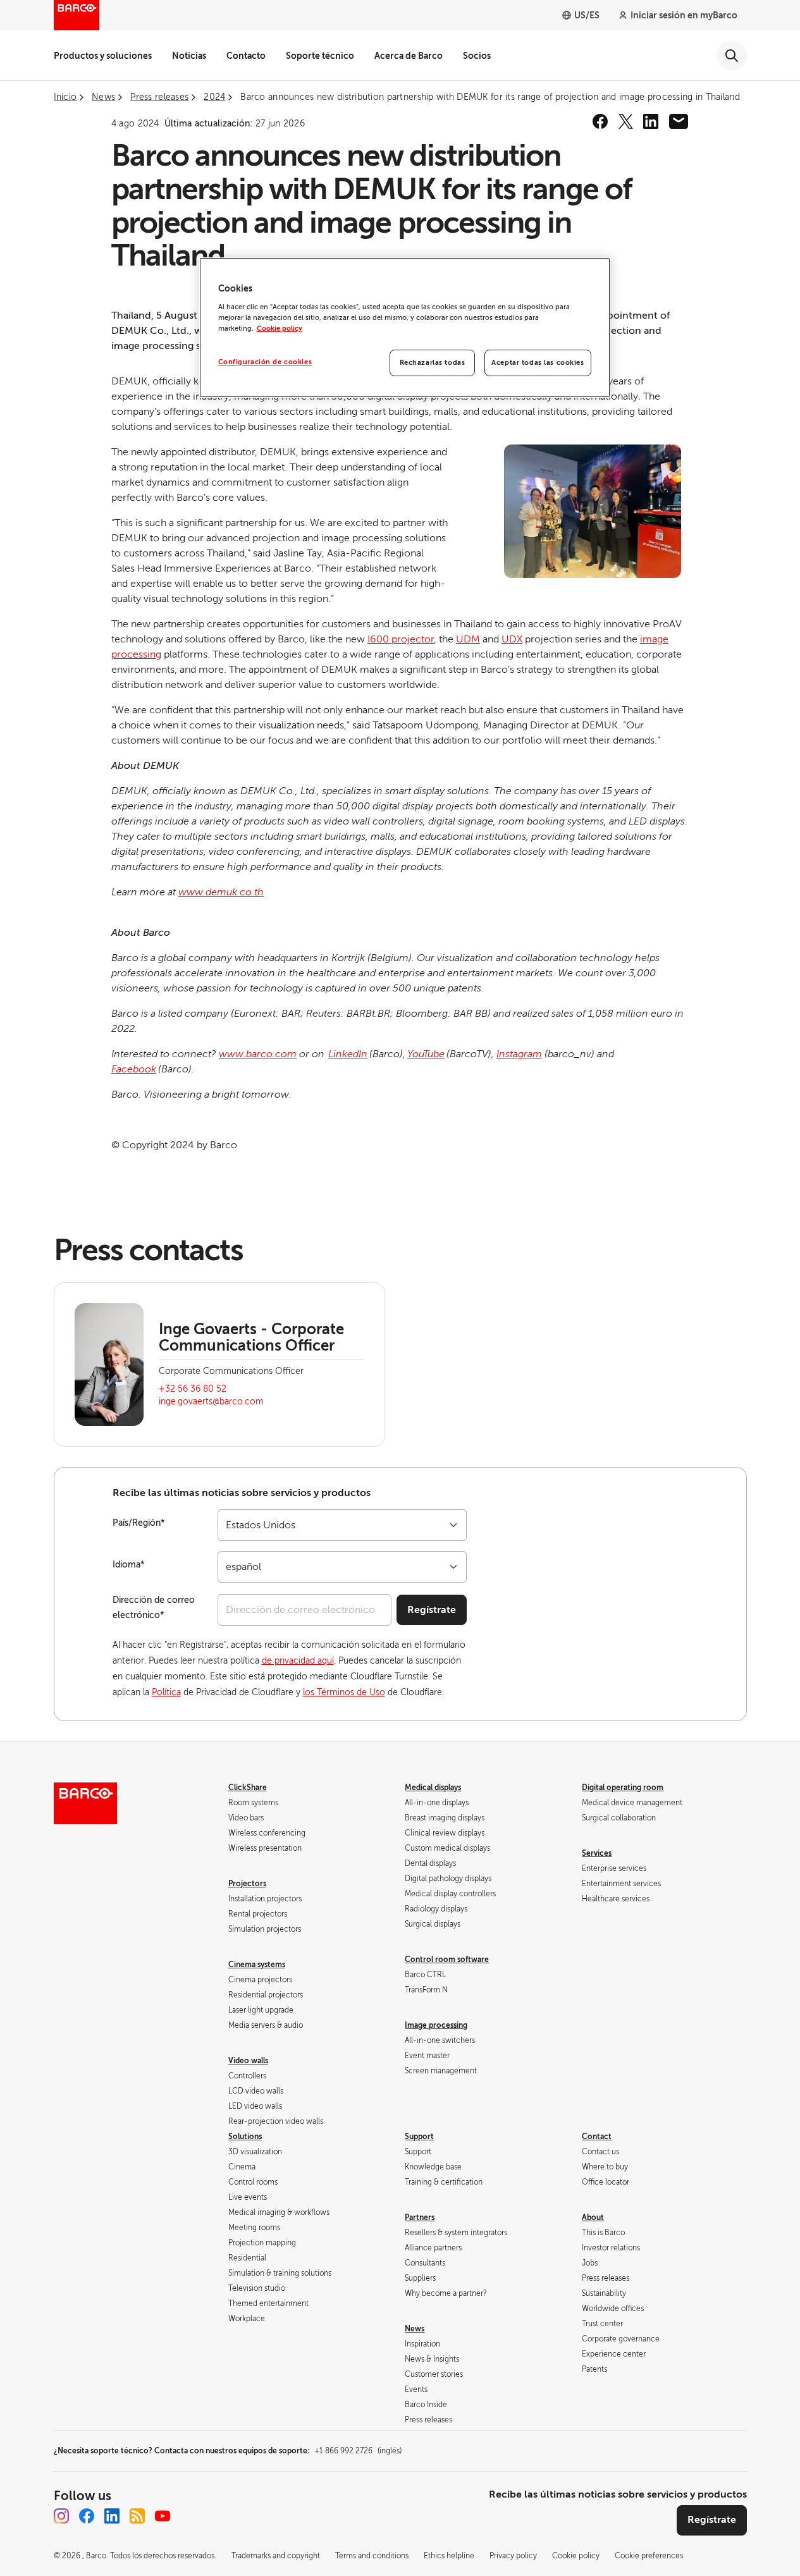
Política (166, 1692)
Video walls (248, 2061)
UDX (512, 639)
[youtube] (163, 2516)
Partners (420, 2217)
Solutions (245, 2137)
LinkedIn (348, 1054)
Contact (597, 2137)
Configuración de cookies (265, 362)
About (593, 2217)
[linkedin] (651, 121)
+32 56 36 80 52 (193, 1389)
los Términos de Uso (344, 1692)
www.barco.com (258, 1054)
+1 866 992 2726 (358, 2451)
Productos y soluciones (103, 56)
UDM (468, 639)
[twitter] (625, 121)
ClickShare (248, 1788)
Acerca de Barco (409, 56)
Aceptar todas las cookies (538, 363)
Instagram (519, 1054)
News (415, 2329)
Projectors (247, 1884)
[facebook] (600, 121)
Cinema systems (257, 1965)
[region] (405, 328)
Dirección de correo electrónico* (154, 1608)
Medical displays (433, 1788)
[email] (679, 121)
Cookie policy (280, 328)
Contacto (246, 56)
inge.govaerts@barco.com (211, 1401)
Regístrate (432, 1610)
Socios (477, 56)
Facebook (134, 1069)
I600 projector (401, 639)
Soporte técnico (320, 56)
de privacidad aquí (298, 1661)
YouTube (426, 1054)
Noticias (189, 56)
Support (419, 2137)
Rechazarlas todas (433, 363)
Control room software (447, 1960)
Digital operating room (623, 1788)
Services (597, 1853)
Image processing (436, 2025)
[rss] (137, 2516)
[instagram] (61, 2516)
